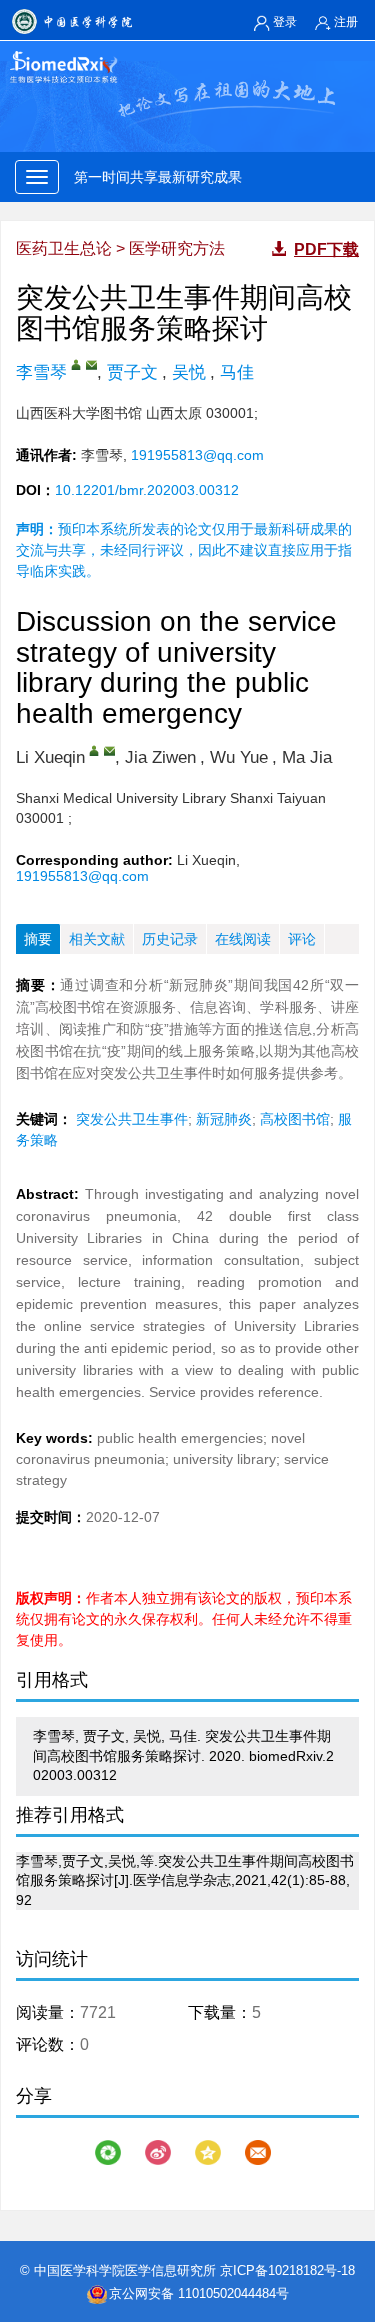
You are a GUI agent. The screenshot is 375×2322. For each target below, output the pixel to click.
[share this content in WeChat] (108, 2152)
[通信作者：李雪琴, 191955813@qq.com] (76, 364)
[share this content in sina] (158, 2152)
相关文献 (97, 939)
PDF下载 (326, 249)
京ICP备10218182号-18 (287, 2270)
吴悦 (189, 372)
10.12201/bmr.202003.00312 (147, 490)
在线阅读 (243, 939)
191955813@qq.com (197, 455)
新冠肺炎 (224, 1119)
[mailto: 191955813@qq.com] (91, 364)
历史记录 (170, 939)
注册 (346, 22)
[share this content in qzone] (208, 2152)
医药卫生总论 (64, 248)
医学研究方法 (177, 248)
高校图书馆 (295, 1119)
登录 (285, 22)
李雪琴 (41, 372)
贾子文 (132, 372)
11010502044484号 (233, 2293)
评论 (302, 939)
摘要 (38, 939)
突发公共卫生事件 (132, 1119)
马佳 (237, 372)
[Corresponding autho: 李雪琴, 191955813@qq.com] (94, 750)
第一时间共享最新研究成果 (162, 177)
